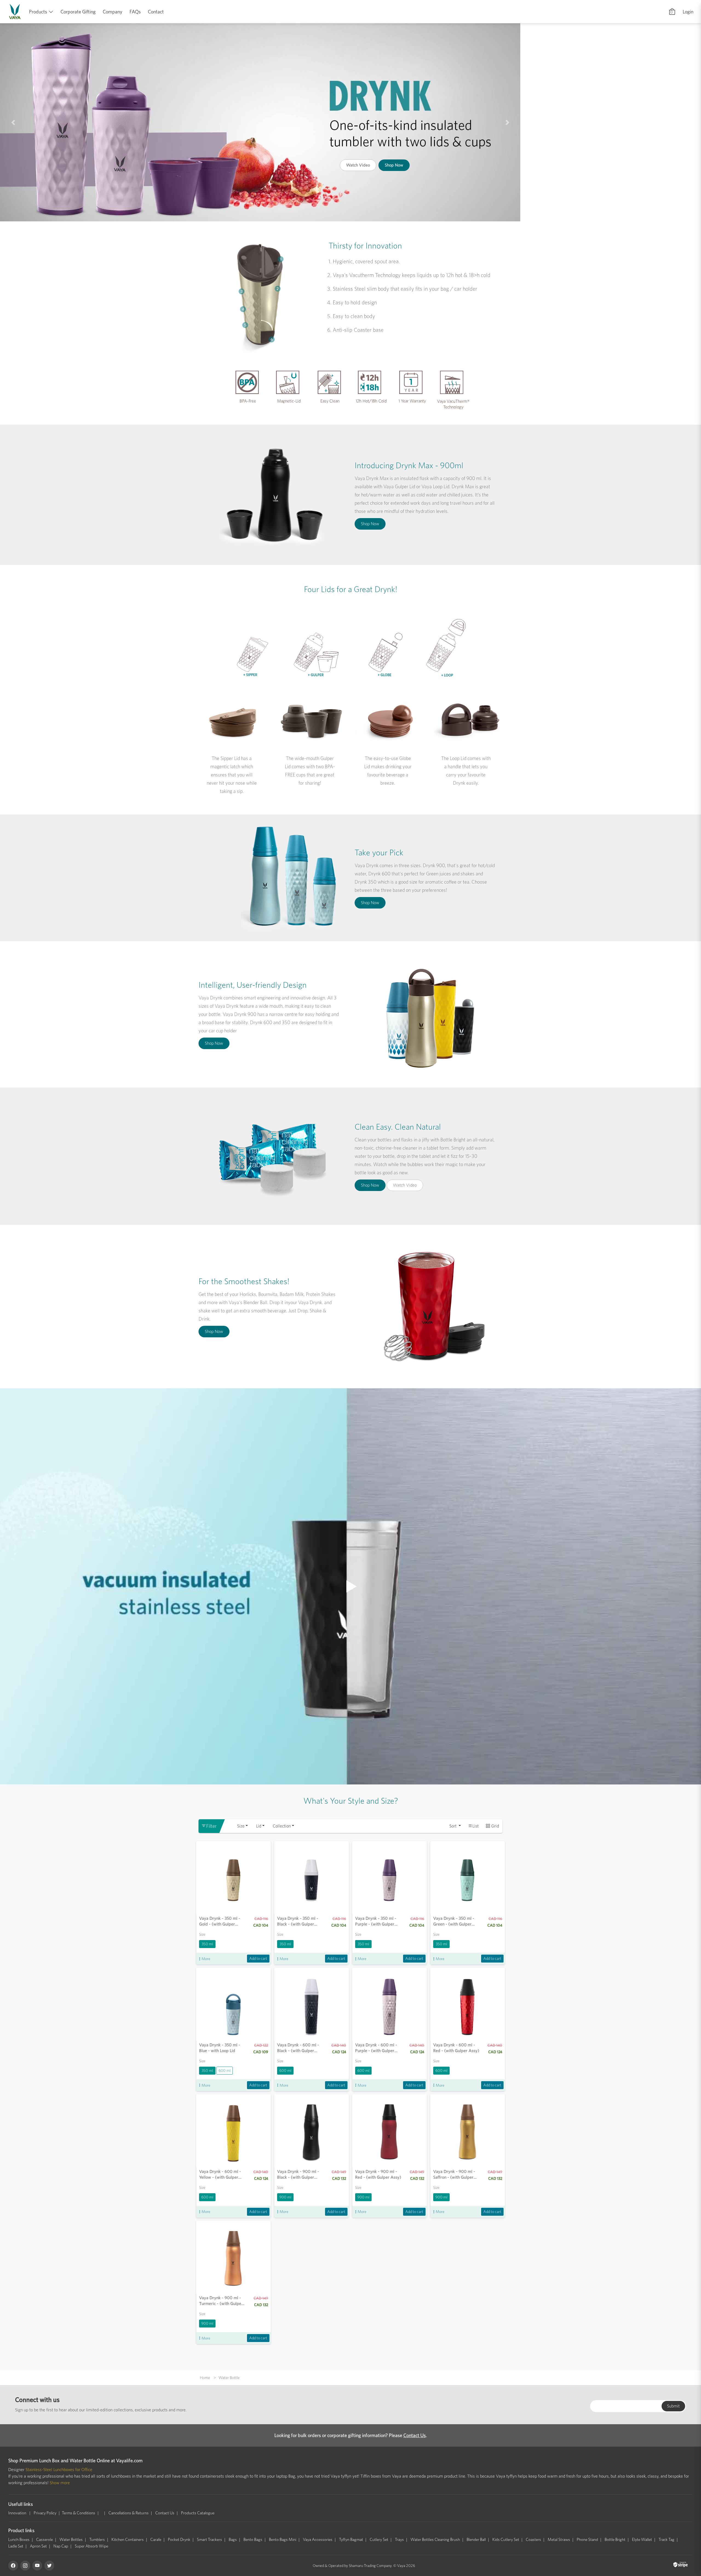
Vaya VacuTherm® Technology (453, 404)
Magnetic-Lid (289, 401)
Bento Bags (253, 2540)
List (476, 1826)
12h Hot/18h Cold (371, 401)
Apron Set (38, 2546)
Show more (60, 2483)
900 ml (285, 2197)
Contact (156, 12)
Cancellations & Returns (129, 2513)
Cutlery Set (379, 2540)
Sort (453, 1826)
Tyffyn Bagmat (351, 2540)
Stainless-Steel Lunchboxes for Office (59, 2470)
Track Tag (666, 2540)
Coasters (533, 2540)
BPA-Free (248, 401)
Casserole (44, 2540)
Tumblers (97, 2540)
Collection (282, 1826)
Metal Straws (559, 2540)
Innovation (18, 2513)
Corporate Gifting (78, 12)
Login (688, 12)
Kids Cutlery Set (506, 2540)
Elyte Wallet (642, 2540)
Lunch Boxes (19, 2540)
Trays (399, 2540)
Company (113, 12)
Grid (495, 1826)
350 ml (207, 1944)
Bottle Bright (615, 2540)
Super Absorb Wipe (91, 2546)
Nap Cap (61, 2546)
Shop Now (430, 179)
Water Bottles (71, 2540)
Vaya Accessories (318, 2540)
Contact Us (415, 2435)
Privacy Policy (45, 2513)
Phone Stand (587, 2540)
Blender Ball (476, 2540)
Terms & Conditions (79, 2513)
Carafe (156, 2540)
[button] (13, 122)
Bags (233, 2540)
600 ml (225, 2070)
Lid (259, 1826)
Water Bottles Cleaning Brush (435, 2540)
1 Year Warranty (412, 401)
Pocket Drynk (179, 2540)
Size (241, 1826)
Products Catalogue (198, 2513)
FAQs (135, 12)
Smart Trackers (209, 2540)
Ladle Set (16, 2546)
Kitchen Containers (128, 2540)
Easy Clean (330, 401)
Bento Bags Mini (283, 2540)
